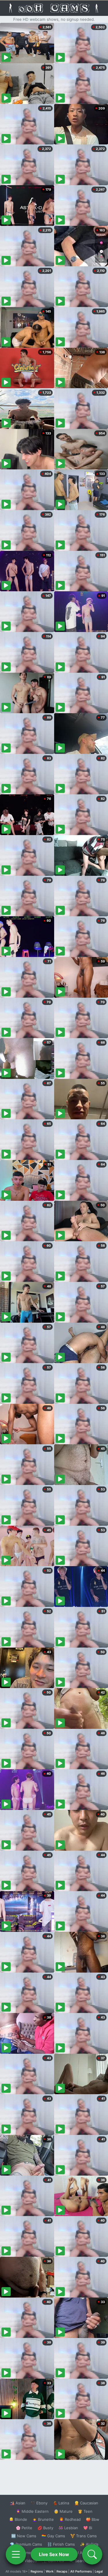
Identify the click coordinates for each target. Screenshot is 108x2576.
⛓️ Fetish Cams (61, 2544)
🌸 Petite (24, 2528)
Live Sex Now (54, 2554)
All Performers (81, 2571)
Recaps (62, 2571)
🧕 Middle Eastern (32, 2511)
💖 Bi (88, 2528)
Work (50, 2571)
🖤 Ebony (39, 2503)
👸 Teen (85, 2511)
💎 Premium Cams (26, 2544)
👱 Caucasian (86, 2503)
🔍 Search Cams (84, 2561)
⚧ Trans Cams (84, 2536)
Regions (37, 2571)
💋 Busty (45, 2528)
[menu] (16, 2554)
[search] (92, 2554)
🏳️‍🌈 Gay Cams (53, 2536)
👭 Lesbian (68, 2528)
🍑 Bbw (93, 2519)
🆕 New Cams (24, 2536)
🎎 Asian (18, 2503)
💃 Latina (61, 2503)
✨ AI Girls (89, 2544)
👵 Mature (63, 2511)
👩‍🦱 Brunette (43, 2519)
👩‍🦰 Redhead (70, 2519)
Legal (99, 2571)
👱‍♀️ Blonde (18, 2519)
